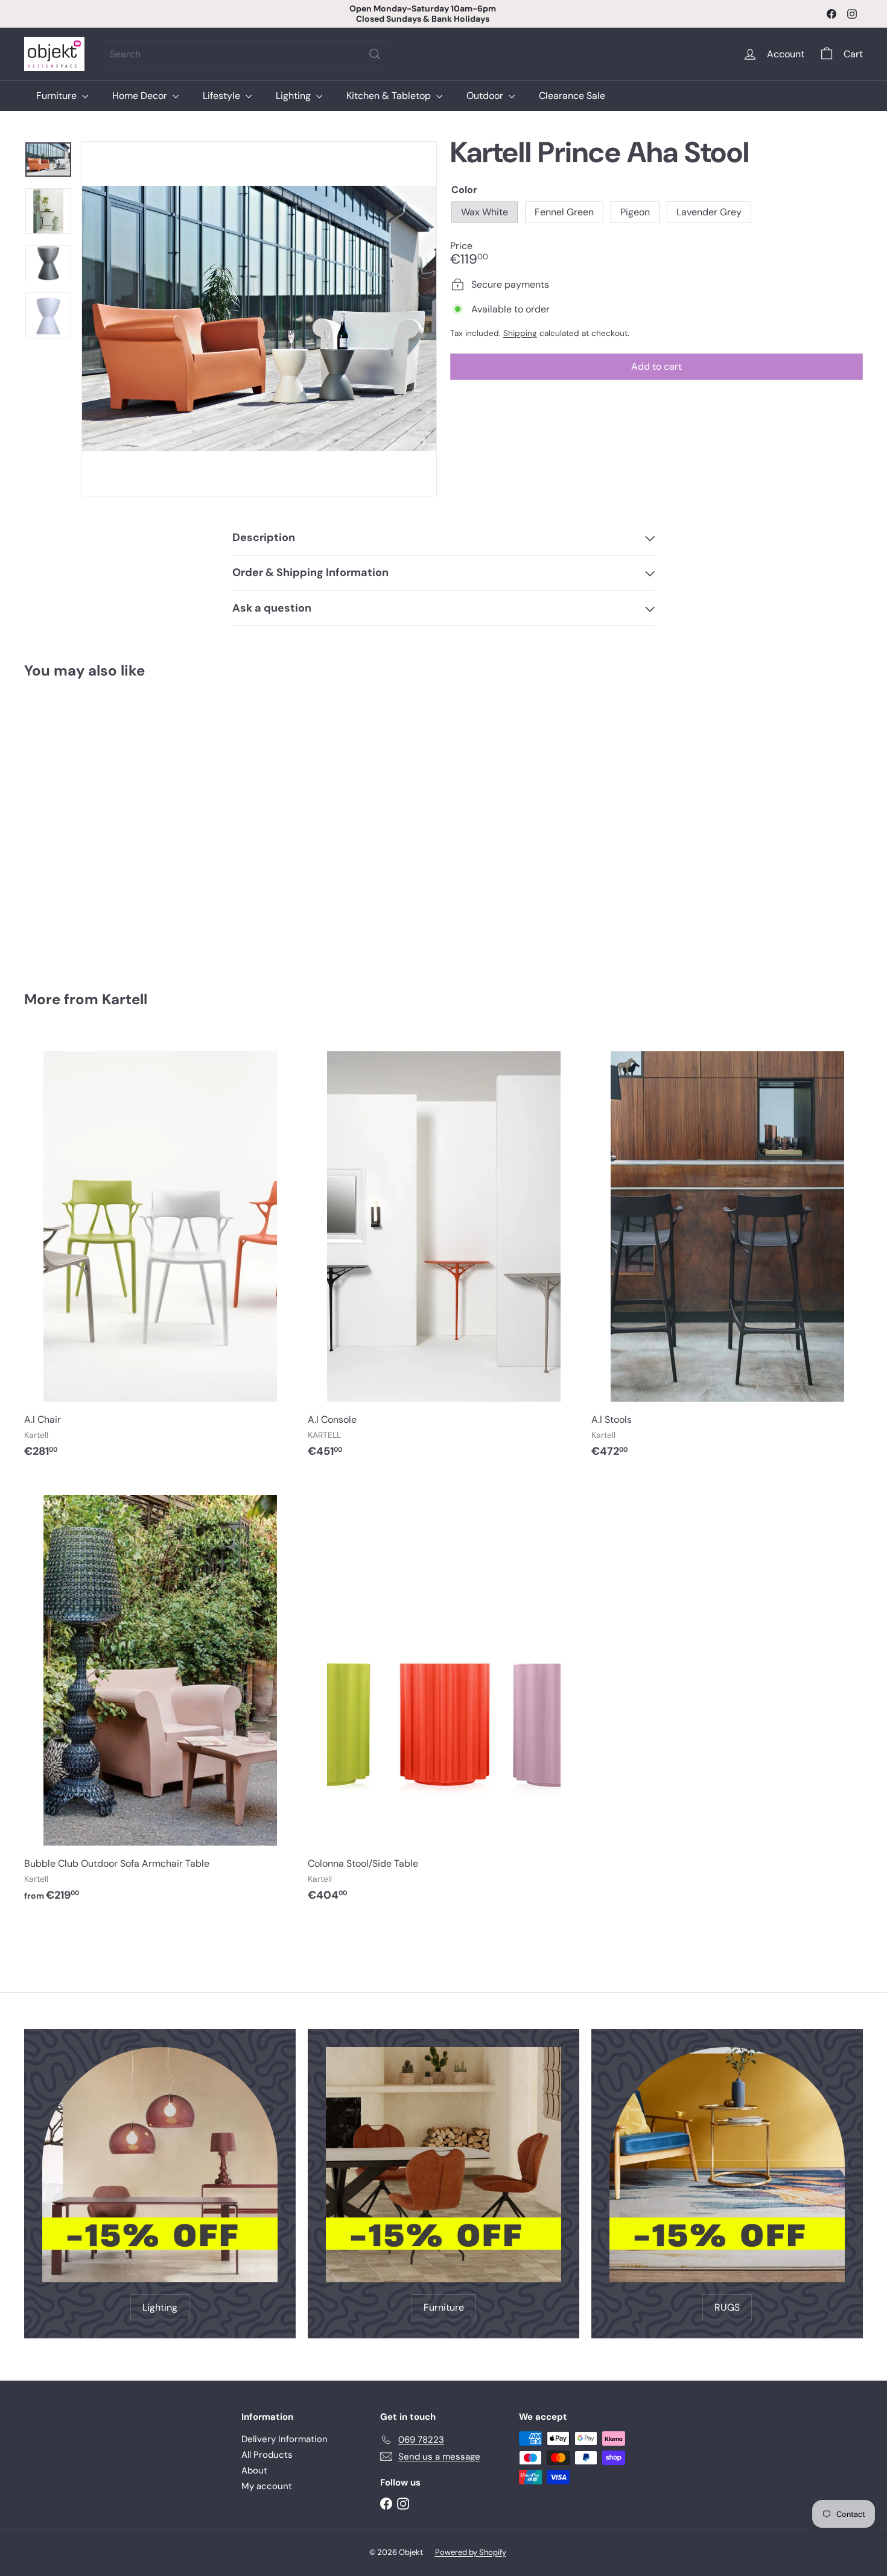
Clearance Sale (572, 96)
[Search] (375, 54)
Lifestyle (223, 96)
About (254, 2470)
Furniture (58, 96)
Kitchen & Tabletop (390, 96)
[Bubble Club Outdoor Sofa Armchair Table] (160, 1695)
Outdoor (486, 96)
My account (267, 2486)
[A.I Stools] (727, 1252)
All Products (267, 2455)
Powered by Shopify (471, 2552)
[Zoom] (259, 319)
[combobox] (246, 54)
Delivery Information (285, 2439)
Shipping (520, 333)
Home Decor (141, 96)
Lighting (294, 96)
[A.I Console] (443, 1252)
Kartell (125, 999)
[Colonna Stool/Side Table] (443, 1695)
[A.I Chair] (160, 1252)
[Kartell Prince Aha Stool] (89, 826)
